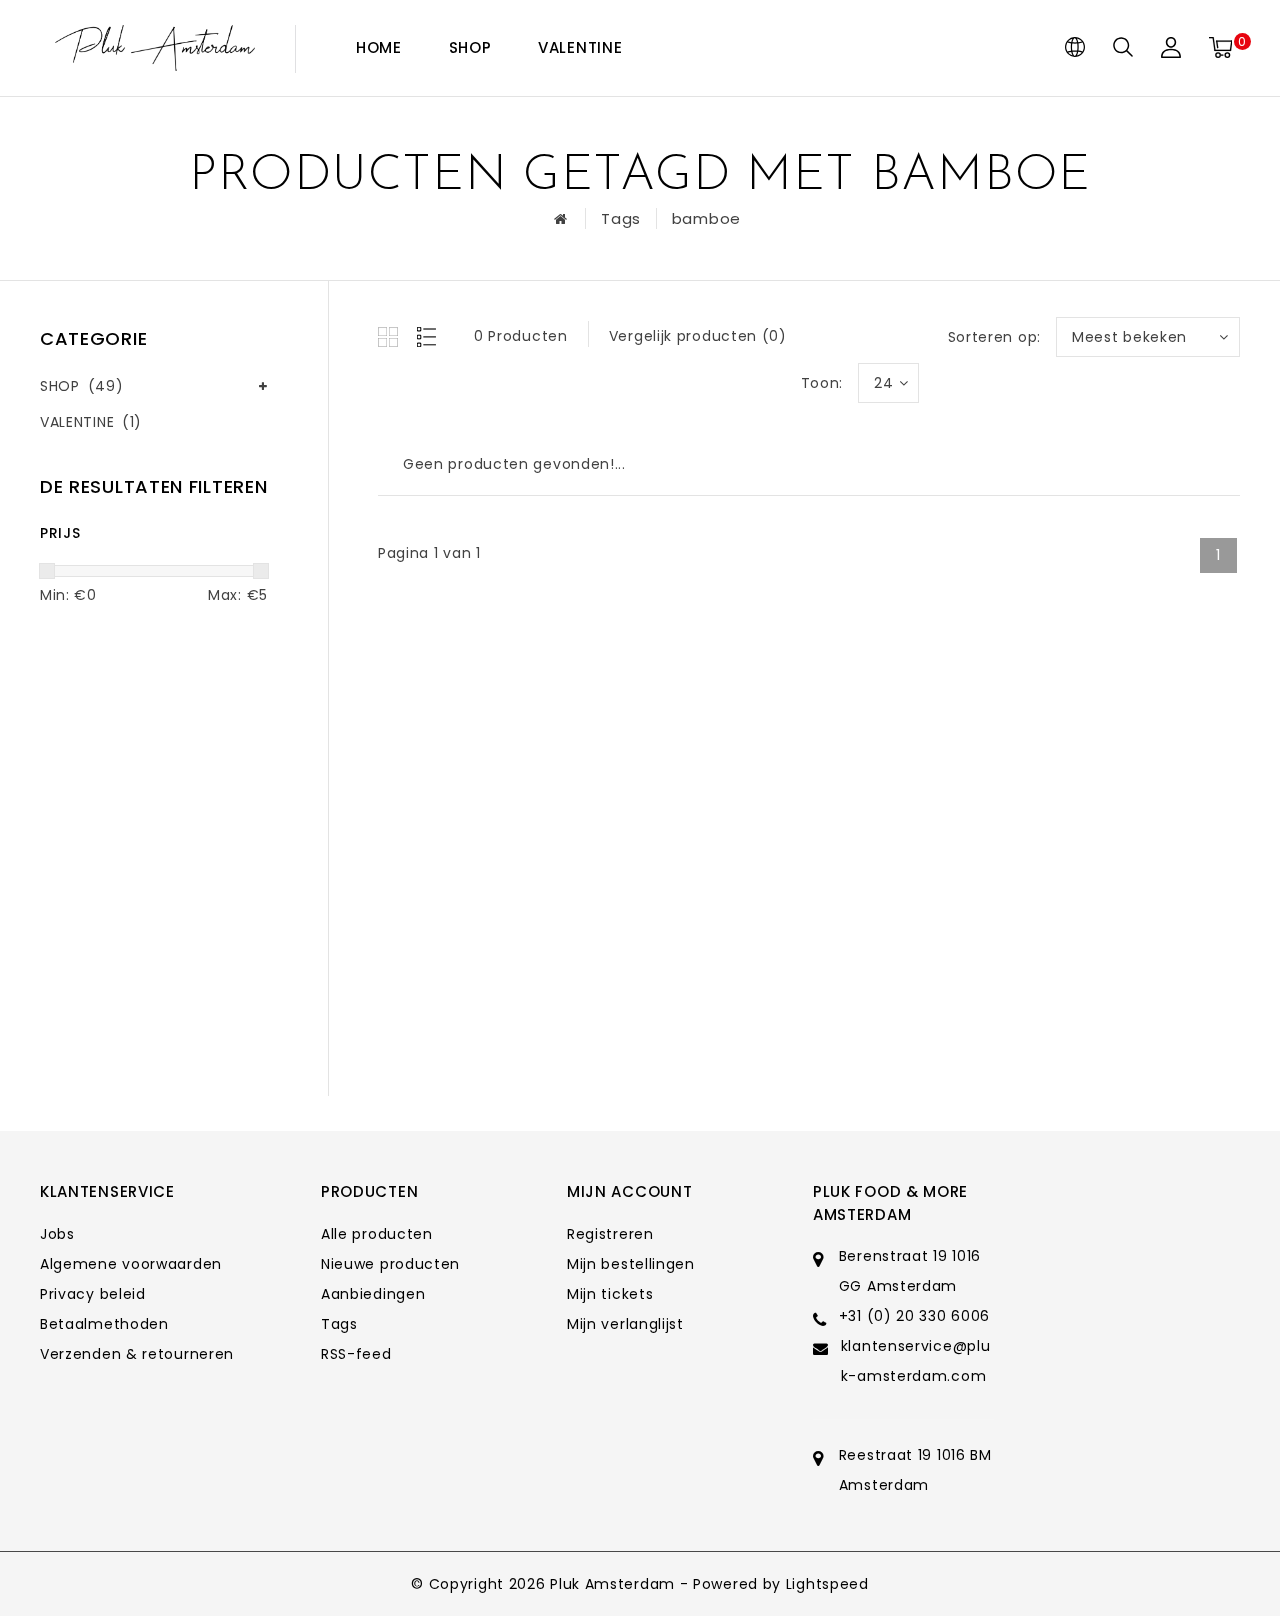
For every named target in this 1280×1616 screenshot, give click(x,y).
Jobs (57, 1234)
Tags (621, 218)
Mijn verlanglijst (625, 1324)
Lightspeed (827, 1584)
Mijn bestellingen (631, 1264)
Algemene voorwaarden (131, 1264)
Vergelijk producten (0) (698, 336)
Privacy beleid (93, 1294)
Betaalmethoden (104, 1324)
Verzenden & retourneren (137, 1354)
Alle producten (377, 1234)
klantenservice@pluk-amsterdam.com (916, 1361)
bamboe (706, 218)
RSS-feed (356, 1354)
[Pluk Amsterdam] (155, 48)
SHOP (470, 47)
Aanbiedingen (373, 1294)
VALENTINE (580, 47)
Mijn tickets (610, 1294)
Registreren (610, 1234)
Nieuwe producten (390, 1264)
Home (379, 47)
